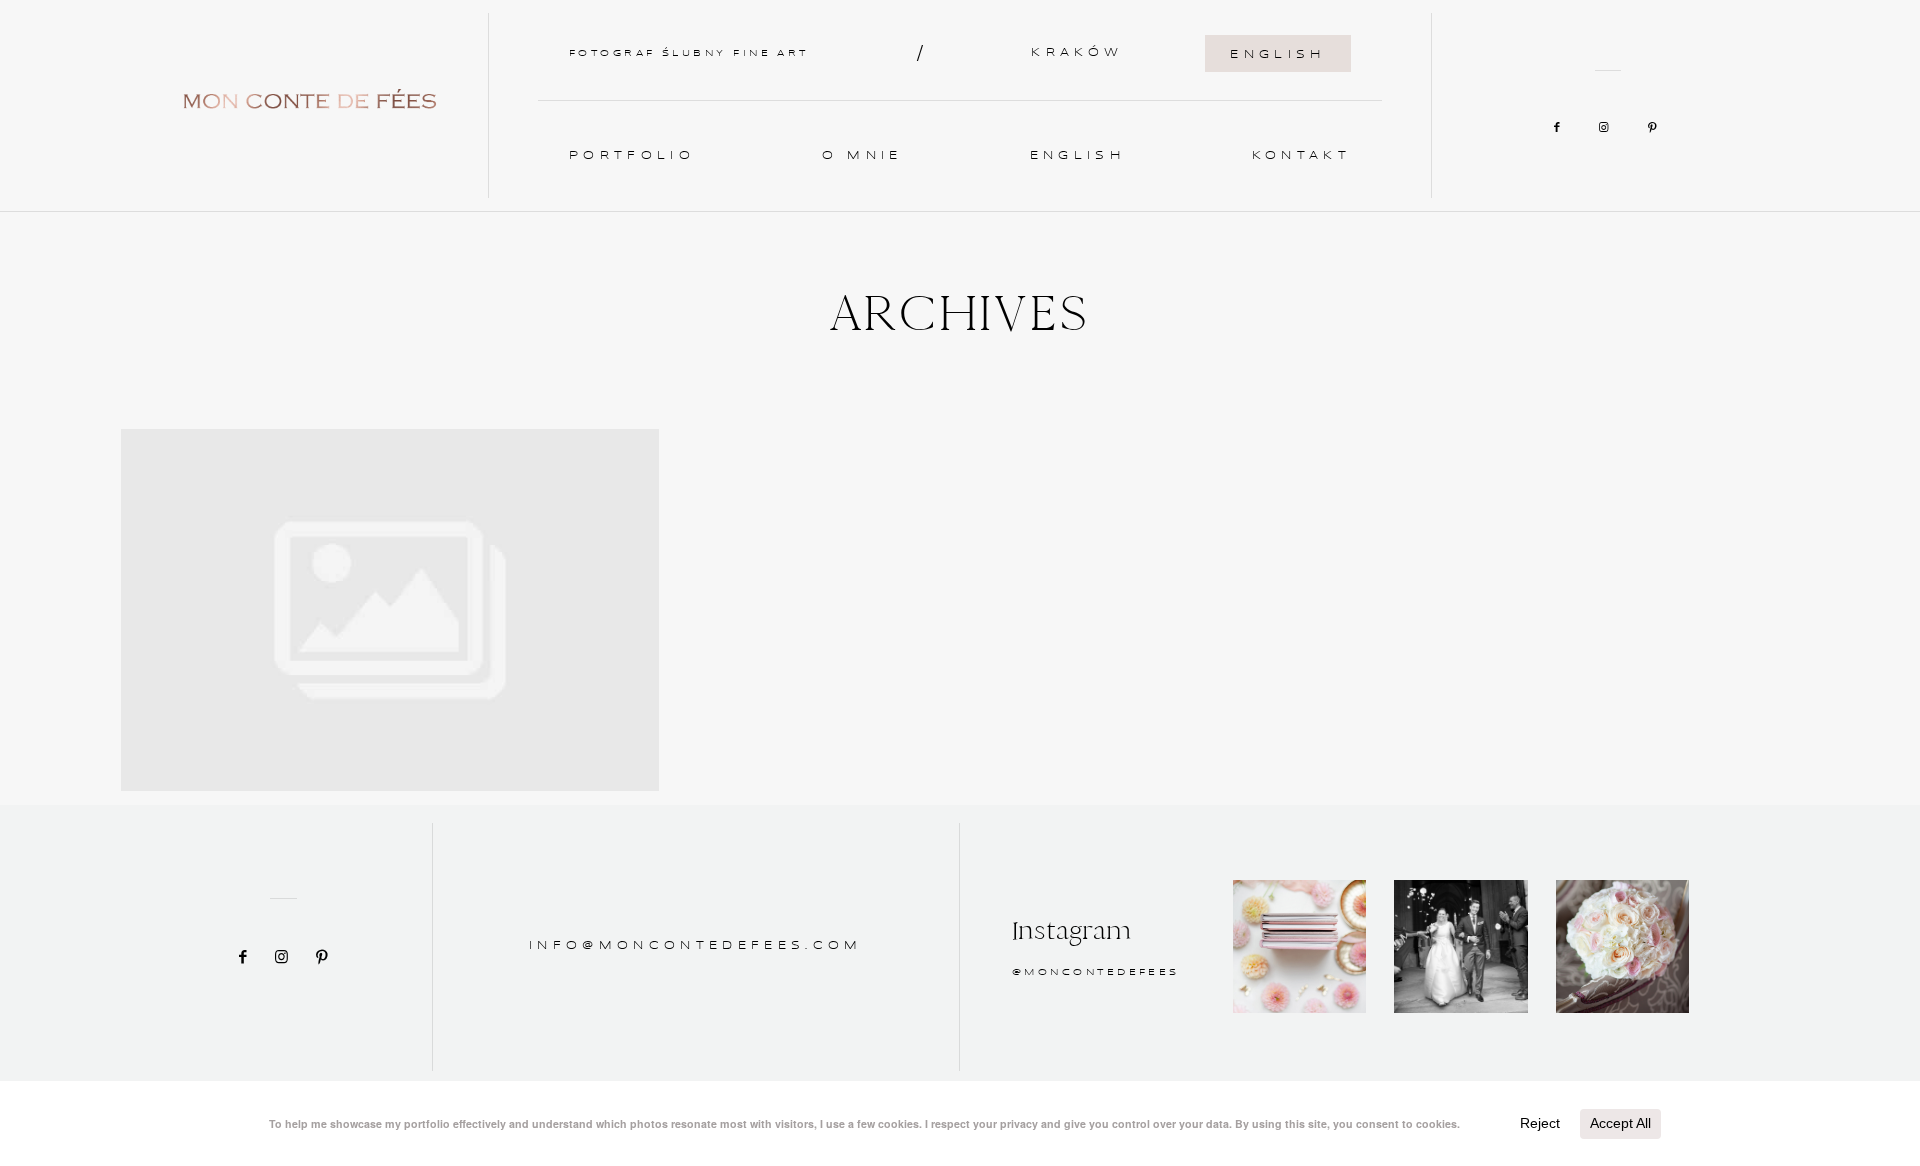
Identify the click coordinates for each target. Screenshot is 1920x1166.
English (1277, 55)
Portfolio (632, 156)
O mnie (862, 156)
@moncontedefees (1096, 972)
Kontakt (1301, 156)
